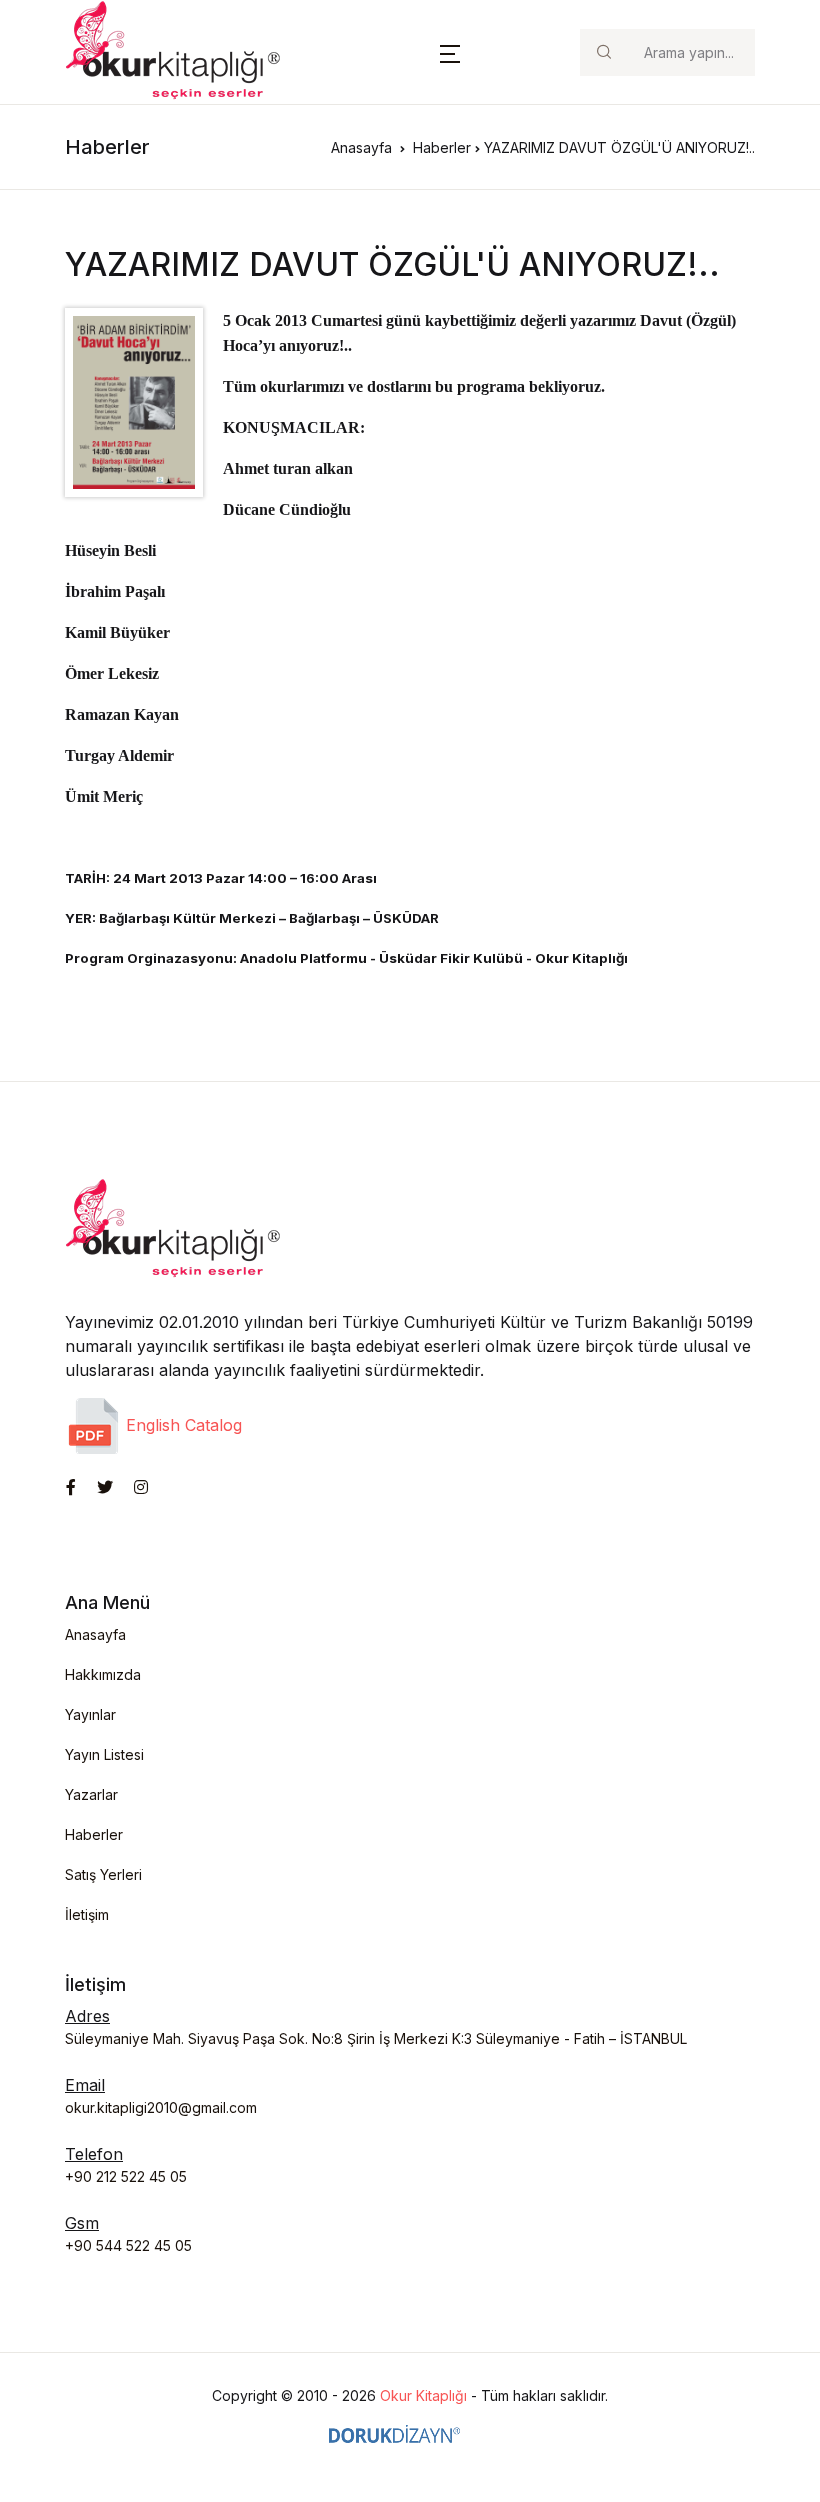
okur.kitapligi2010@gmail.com (161, 2107)
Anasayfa (361, 147)
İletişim (87, 1914)
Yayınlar (90, 1714)
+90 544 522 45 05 (128, 2245)
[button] (450, 52)
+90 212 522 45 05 (126, 2176)
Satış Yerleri (103, 1874)
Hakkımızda (103, 1674)
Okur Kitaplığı (423, 2395)
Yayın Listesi (104, 1754)
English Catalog (181, 1425)
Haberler (442, 147)
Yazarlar (91, 1794)
